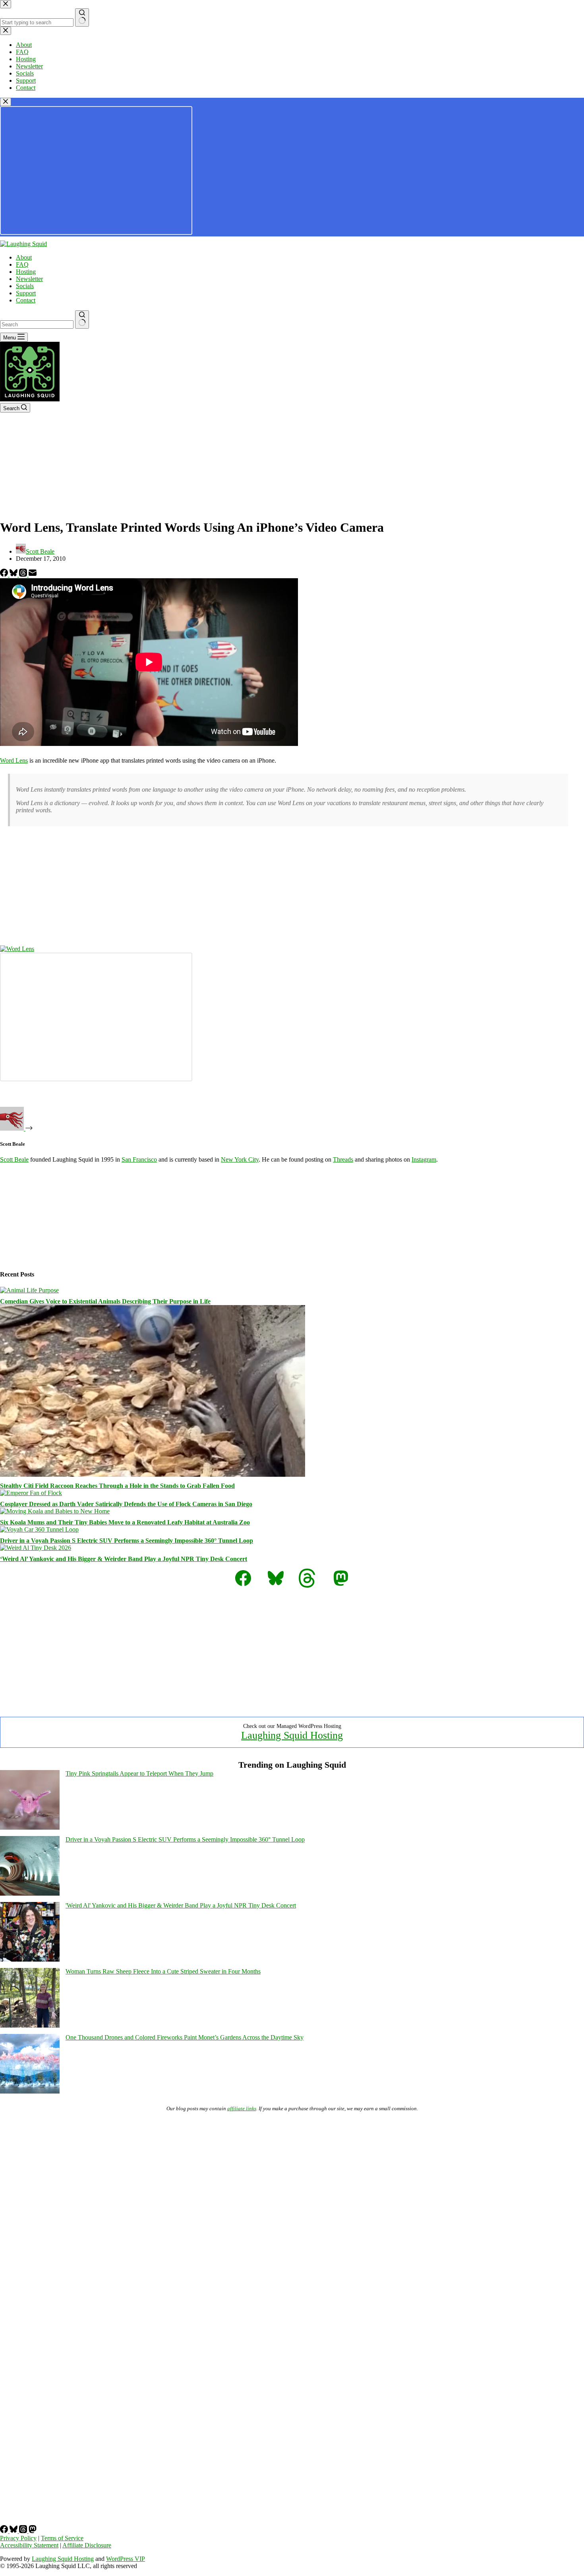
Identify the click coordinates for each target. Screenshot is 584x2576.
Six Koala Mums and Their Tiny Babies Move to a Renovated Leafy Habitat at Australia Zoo (125, 1522)
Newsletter (29, 279)
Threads (343, 1159)
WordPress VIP (126, 2559)
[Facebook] (5, 574)
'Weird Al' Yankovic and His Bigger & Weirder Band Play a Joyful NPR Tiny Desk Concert (181, 1905)
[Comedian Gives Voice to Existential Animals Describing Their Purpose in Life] (29, 1290)
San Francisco (139, 1159)
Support (26, 293)
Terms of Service (62, 2538)
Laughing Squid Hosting (292, 1735)
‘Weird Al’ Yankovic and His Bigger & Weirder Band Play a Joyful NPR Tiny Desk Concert (124, 1559)
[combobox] (37, 324)
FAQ (22, 264)
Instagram (424, 1159)
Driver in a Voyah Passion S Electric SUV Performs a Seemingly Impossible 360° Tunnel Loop (127, 1541)
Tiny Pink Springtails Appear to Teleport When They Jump (139, 1773)
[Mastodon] (33, 2531)
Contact (26, 300)
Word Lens (14, 760)
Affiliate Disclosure (87, 2545)
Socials (25, 286)
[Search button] (82, 320)
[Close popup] (6, 102)
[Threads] (24, 574)
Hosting (26, 272)
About (24, 257)
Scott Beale (14, 1159)
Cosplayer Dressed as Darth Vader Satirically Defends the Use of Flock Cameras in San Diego (126, 1504)
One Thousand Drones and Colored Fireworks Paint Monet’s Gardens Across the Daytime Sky (185, 2037)
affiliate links (242, 2108)
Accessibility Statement (29, 2545)
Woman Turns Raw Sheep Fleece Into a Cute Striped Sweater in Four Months (163, 1971)
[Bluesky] (14, 574)
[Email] (33, 574)
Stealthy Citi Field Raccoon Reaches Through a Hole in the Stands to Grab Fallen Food (117, 1486)
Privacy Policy (18, 2538)
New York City (240, 1159)
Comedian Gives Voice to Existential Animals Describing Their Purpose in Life (105, 1301)
